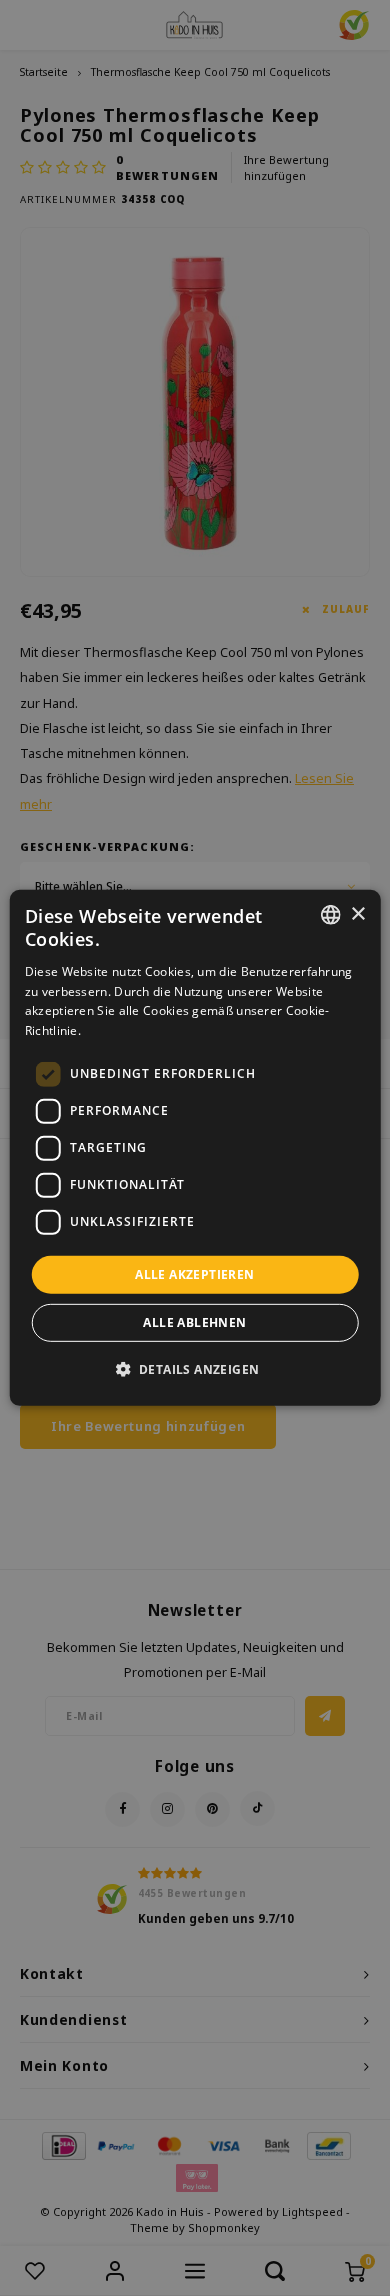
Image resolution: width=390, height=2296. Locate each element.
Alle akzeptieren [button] (194, 1274)
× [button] (357, 913)
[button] (195, 1369)
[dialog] (195, 1148)
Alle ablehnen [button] (194, 1322)
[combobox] (330, 915)
